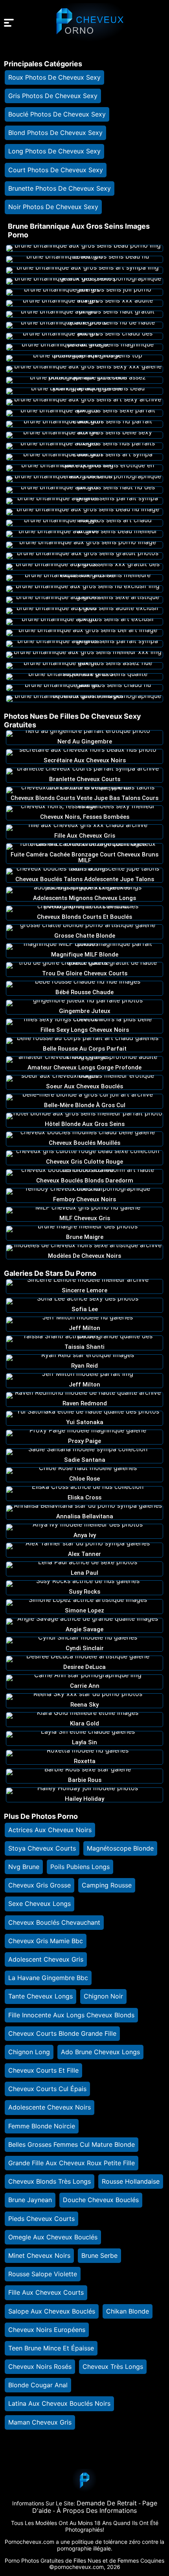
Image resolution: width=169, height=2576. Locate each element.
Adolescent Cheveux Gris (46, 1959)
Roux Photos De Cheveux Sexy (54, 77)
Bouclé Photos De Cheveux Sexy (57, 114)
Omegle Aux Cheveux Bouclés (53, 2237)
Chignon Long (29, 2052)
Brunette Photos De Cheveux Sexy (60, 188)
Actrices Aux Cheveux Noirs (50, 1830)
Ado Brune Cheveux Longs (100, 2052)
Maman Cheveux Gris (40, 2422)
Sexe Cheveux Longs (39, 1904)
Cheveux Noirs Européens (47, 2330)
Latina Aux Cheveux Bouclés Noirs (59, 2403)
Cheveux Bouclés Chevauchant (54, 1922)
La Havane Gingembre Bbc (48, 1978)
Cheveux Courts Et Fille (43, 2070)
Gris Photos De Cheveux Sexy (53, 96)
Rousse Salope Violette (43, 2274)
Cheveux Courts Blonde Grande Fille (62, 2033)
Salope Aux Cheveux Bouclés (52, 2311)
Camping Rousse (107, 1885)
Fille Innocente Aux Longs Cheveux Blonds (71, 2015)
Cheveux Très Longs (113, 2366)
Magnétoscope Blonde (120, 1848)
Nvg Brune (24, 1867)
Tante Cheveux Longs (40, 1996)
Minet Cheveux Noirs (39, 2255)
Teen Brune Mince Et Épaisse (51, 2348)
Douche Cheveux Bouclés (101, 2200)
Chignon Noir (103, 1996)
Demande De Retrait (107, 2503)
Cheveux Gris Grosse (39, 1885)
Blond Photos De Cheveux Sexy (55, 133)
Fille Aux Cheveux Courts (46, 2292)
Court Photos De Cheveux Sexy (56, 170)
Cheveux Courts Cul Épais (47, 2089)
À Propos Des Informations (97, 2510)
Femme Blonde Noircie (42, 2126)
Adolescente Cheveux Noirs (50, 2107)
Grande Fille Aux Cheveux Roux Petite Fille (72, 2163)
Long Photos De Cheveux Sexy (54, 151)
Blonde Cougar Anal (38, 2385)
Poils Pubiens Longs (80, 1867)
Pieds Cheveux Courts (41, 2219)
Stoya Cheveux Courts (42, 1848)
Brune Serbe (99, 2255)
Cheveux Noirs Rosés (40, 2366)
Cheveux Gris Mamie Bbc (46, 1941)
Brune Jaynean (30, 2200)
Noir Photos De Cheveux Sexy (53, 207)
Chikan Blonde (128, 2311)
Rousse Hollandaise (131, 2181)
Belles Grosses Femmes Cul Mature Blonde (72, 2144)
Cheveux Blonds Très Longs (50, 2181)
